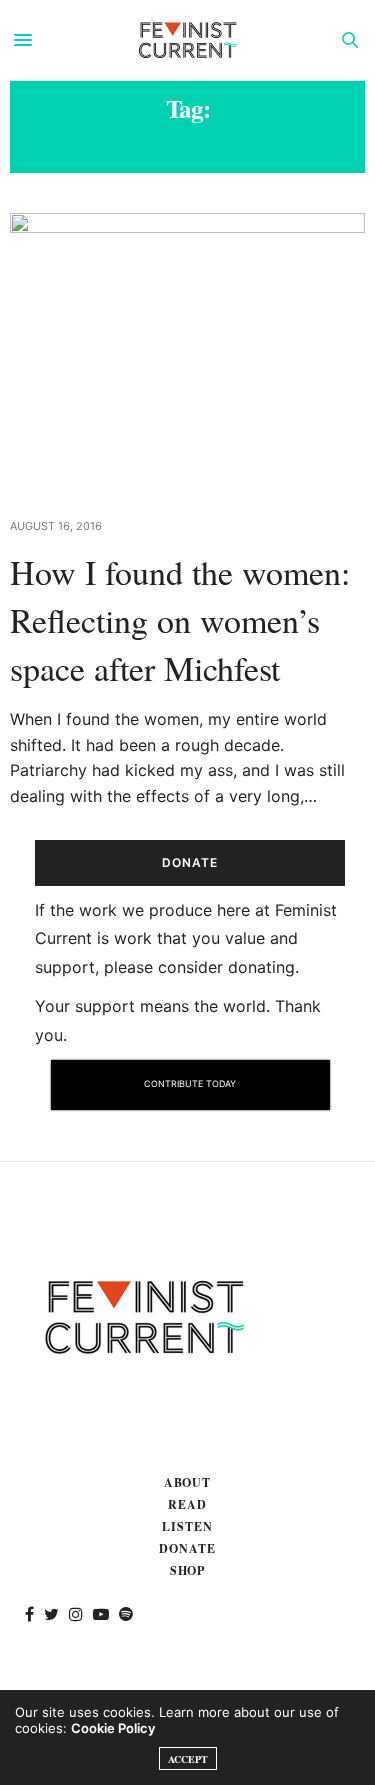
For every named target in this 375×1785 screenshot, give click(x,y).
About (188, 1482)
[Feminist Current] (188, 40)
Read (187, 1504)
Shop (188, 1570)
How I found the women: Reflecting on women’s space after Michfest (180, 619)
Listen (187, 1526)
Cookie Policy (113, 1728)
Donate (187, 1548)
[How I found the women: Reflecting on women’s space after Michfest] (187, 353)
